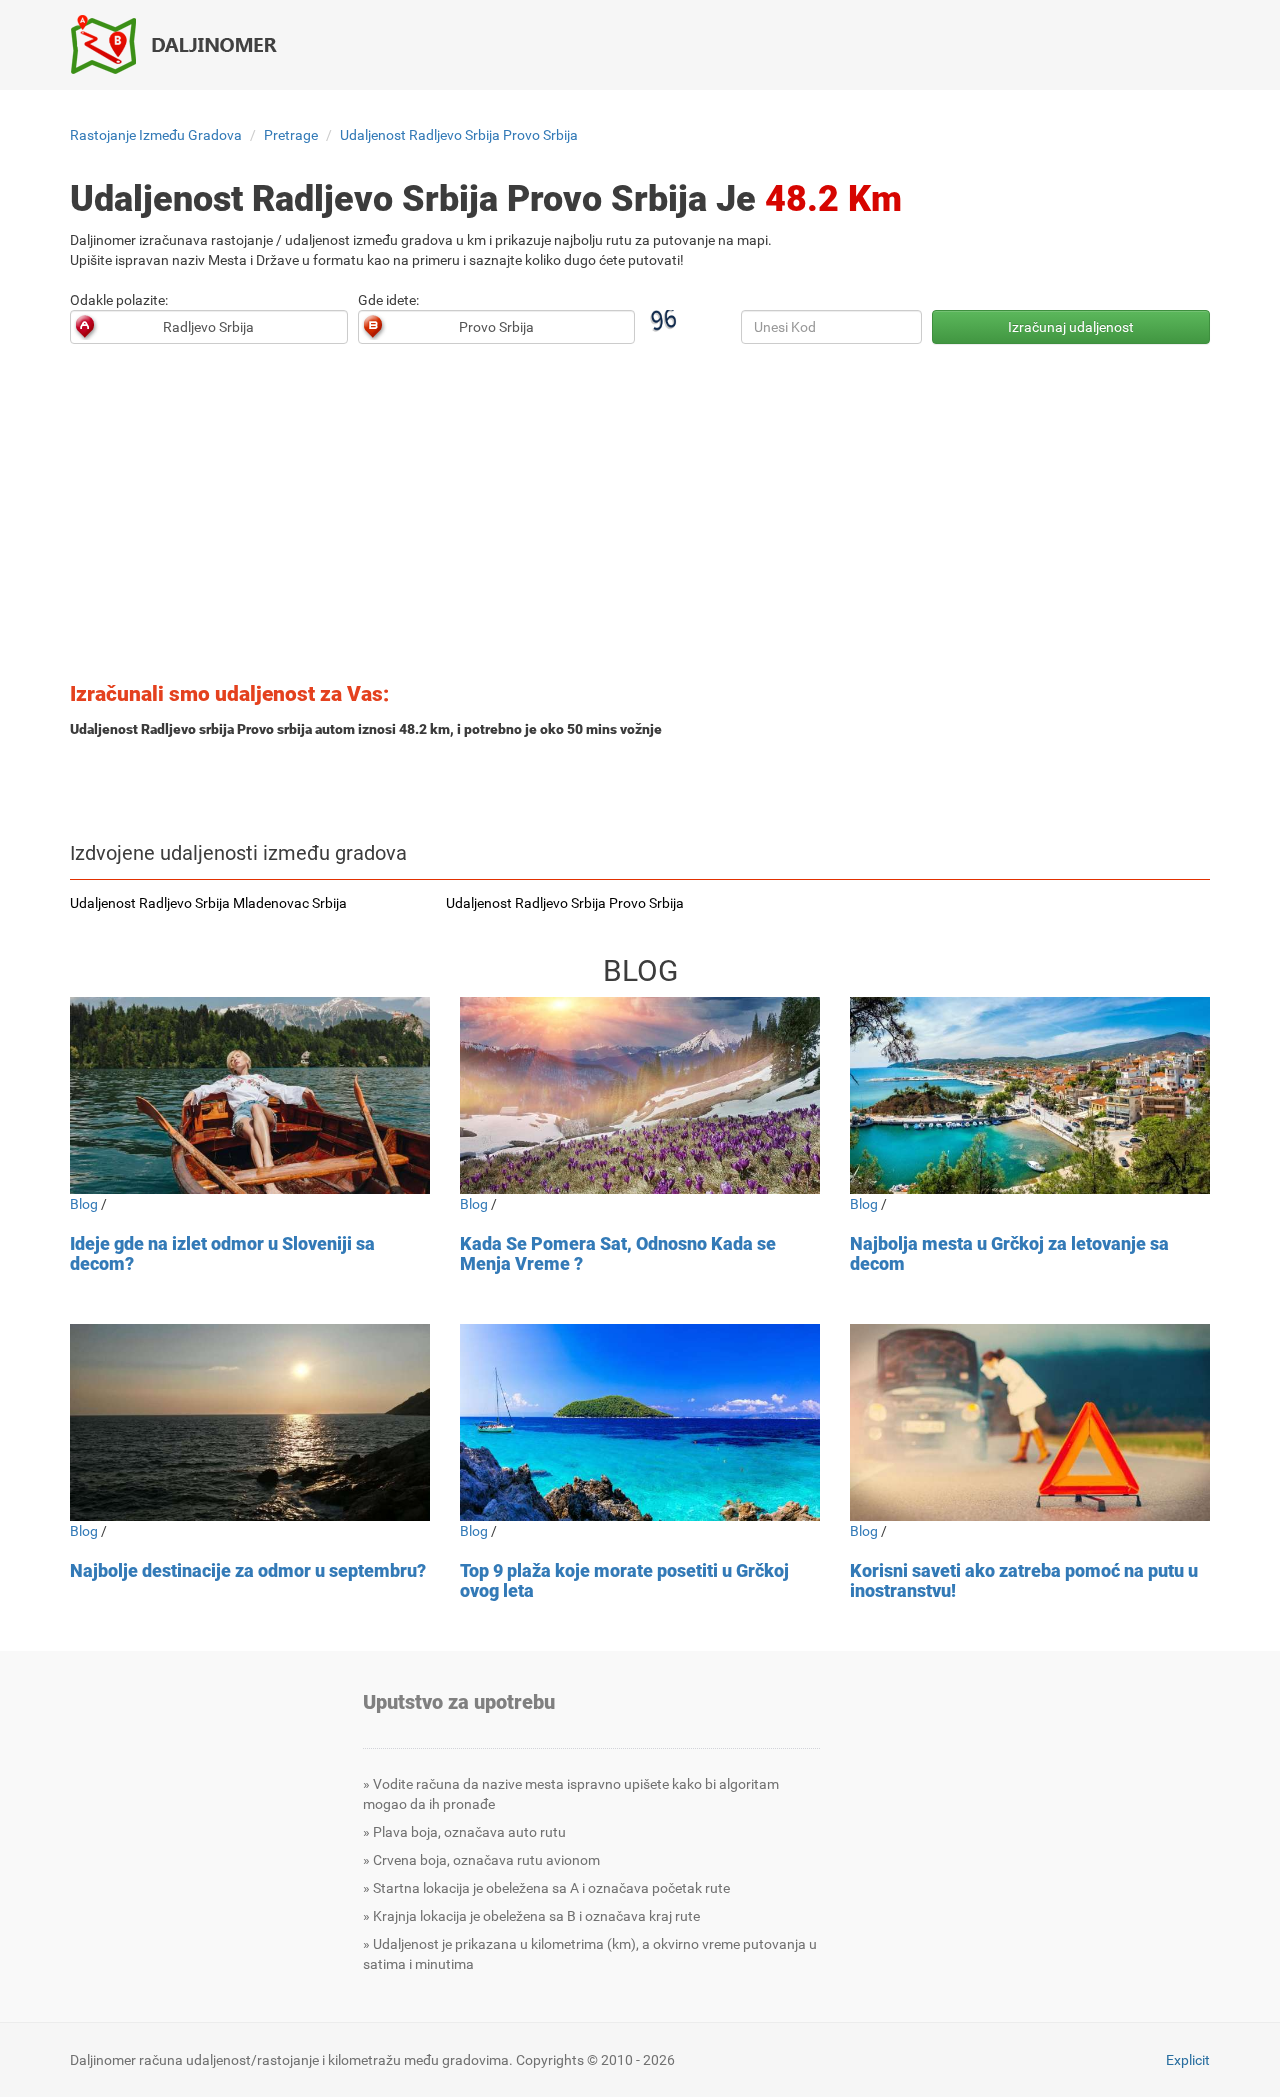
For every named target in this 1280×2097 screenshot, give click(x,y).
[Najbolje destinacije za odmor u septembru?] (250, 1422)
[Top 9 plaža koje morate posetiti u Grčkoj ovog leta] (640, 1422)
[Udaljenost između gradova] (185, 44)
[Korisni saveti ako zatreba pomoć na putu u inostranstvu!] (1030, 1422)
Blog (84, 1204)
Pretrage (291, 135)
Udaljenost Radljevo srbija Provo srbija (459, 135)
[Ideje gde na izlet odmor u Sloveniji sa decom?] (250, 1095)
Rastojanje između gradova (156, 135)
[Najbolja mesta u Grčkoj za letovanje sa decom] (1030, 1095)
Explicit (1188, 2060)
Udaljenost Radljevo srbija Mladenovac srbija (208, 903)
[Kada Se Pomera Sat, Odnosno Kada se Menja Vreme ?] (640, 1095)
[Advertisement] (640, 519)
